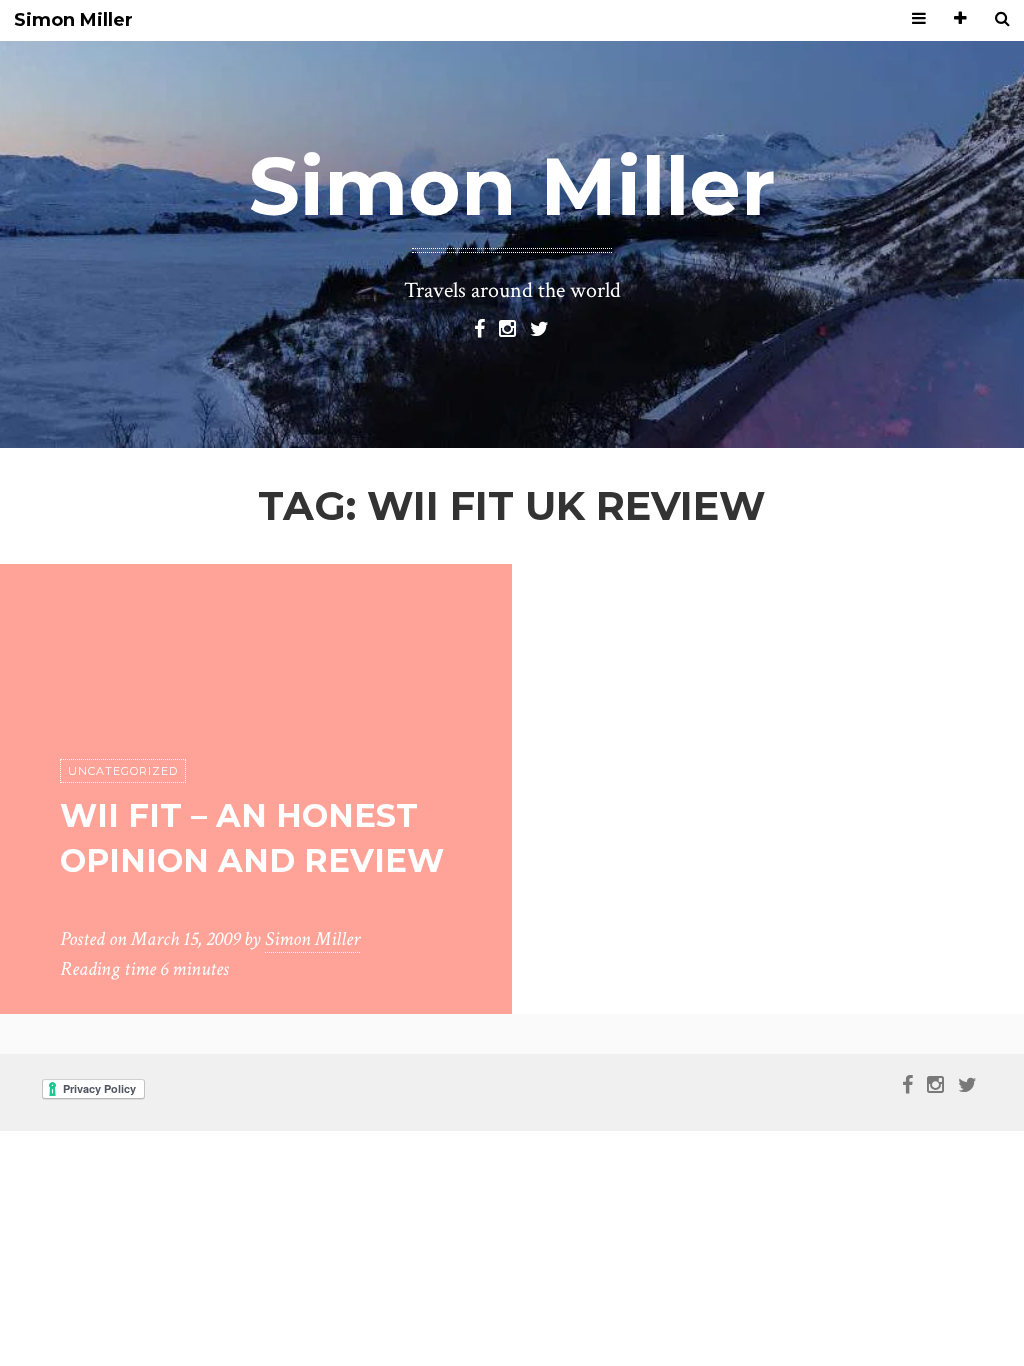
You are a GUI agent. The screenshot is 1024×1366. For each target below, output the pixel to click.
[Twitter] (539, 327)
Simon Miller (73, 20)
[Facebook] (479, 327)
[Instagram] (507, 327)
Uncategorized (123, 771)
